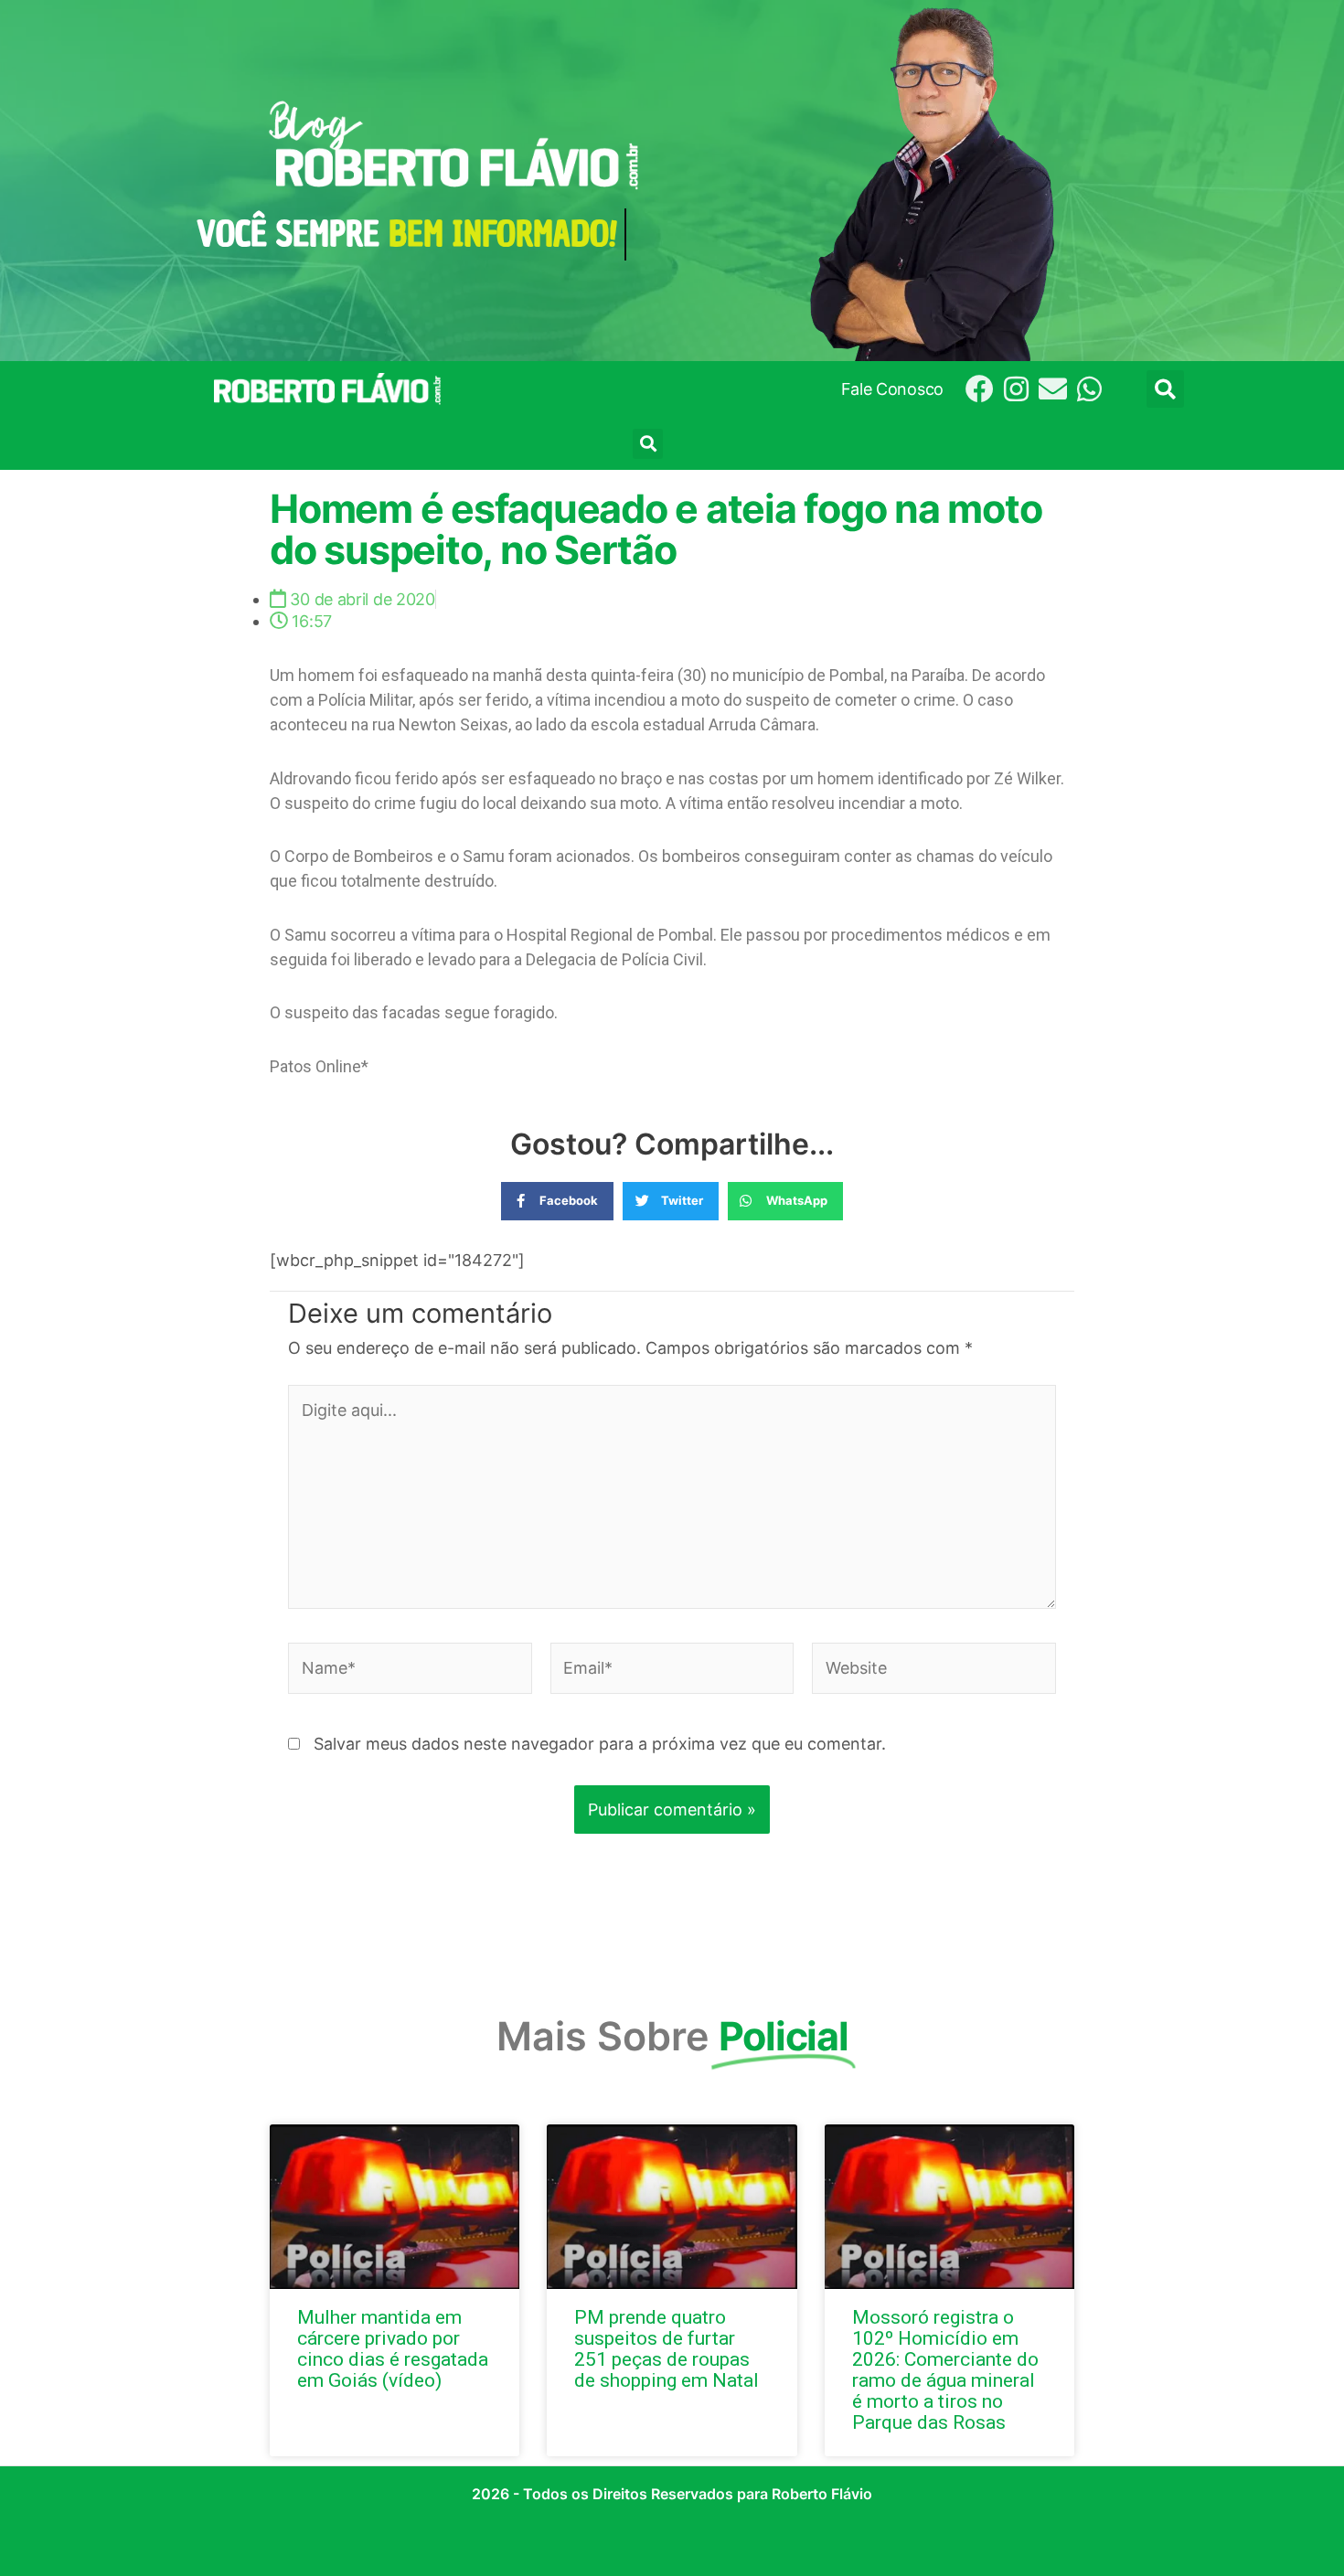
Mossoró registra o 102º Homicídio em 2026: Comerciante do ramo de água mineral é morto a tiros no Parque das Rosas (945, 2370)
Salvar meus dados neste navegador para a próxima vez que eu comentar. (600, 1744)
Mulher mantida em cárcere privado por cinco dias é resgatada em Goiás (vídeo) (393, 2349)
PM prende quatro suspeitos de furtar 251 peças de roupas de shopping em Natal (667, 2349)
